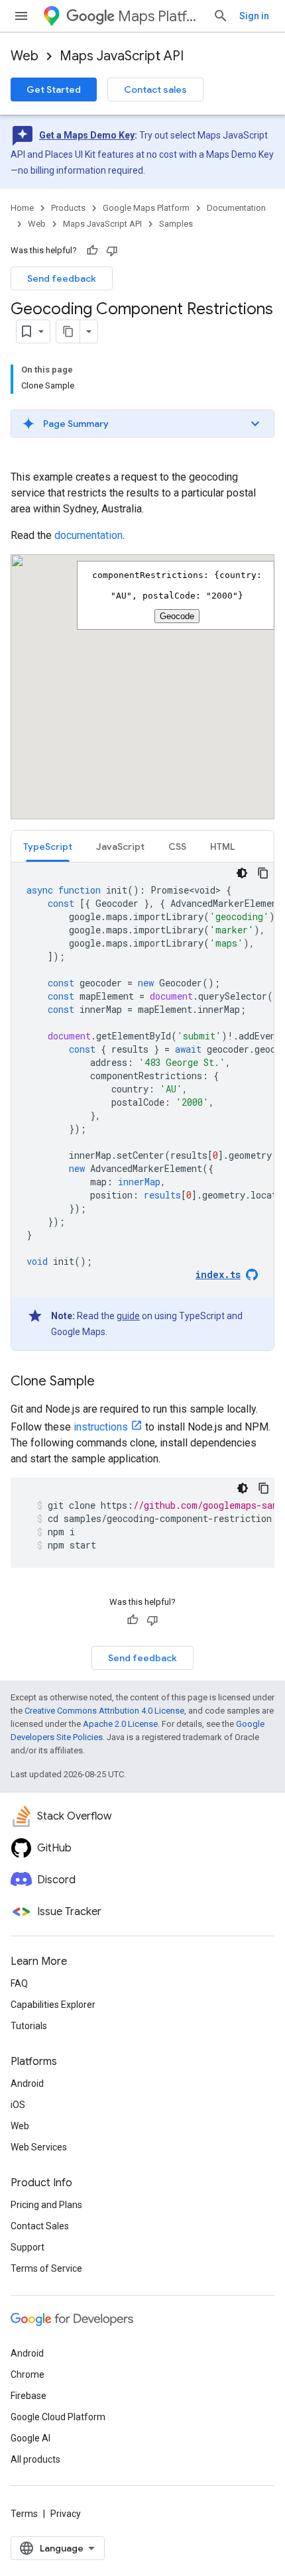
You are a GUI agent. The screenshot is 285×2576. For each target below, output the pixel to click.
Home (22, 208)
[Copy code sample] (263, 873)
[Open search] (221, 16)
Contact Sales (40, 2226)
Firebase (28, 2396)
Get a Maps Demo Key (87, 135)
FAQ (19, 1983)
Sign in (254, 16)
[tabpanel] (142, 1106)
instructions (101, 1427)
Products (68, 208)
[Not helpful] (112, 251)
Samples (176, 224)
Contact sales (155, 89)
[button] (142, 424)
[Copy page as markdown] (68, 331)
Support (28, 2247)
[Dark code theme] (242, 873)
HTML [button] (222, 847)
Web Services (39, 2147)
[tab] (48, 846)
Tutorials (29, 2026)
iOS (18, 2105)
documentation (88, 535)
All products (35, 2459)
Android (27, 2083)
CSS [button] (177, 847)
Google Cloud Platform (58, 2417)
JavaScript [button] (120, 847)
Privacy (66, 2514)
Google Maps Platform (146, 208)
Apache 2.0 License (120, 1724)
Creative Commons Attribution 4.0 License (104, 1711)
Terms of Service (46, 2268)
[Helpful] (92, 251)
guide (128, 1316)
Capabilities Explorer (53, 2005)
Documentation (236, 208)
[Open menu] (21, 16)
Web (25, 56)
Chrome (28, 2374)
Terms (24, 2514)
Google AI (30, 2438)
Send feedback (62, 278)
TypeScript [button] (48, 847)
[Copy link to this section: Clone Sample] (108, 1382)
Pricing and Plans (46, 2205)
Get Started (54, 89)
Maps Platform (160, 16)
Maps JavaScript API (122, 56)
